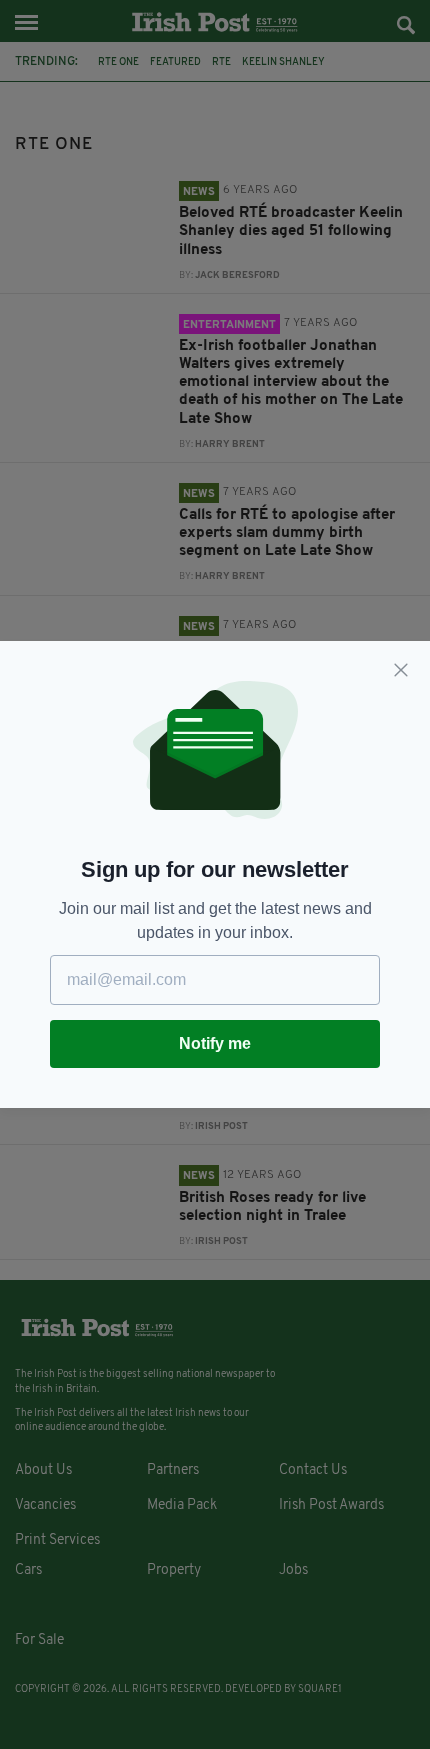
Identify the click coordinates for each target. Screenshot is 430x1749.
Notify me (215, 1043)
